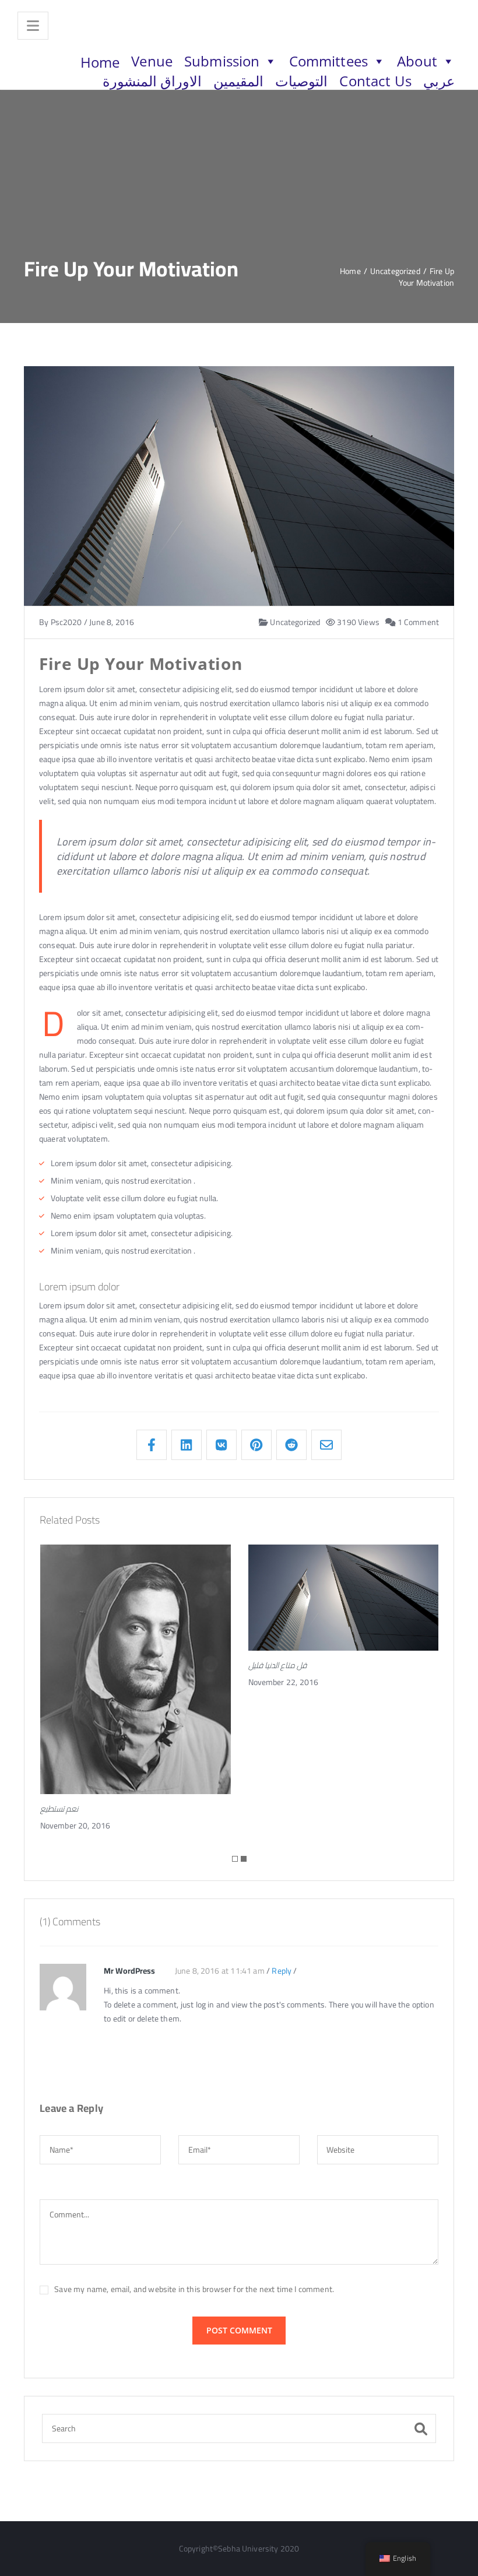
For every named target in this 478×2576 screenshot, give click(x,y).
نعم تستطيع (59, 1809)
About (417, 61)
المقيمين (238, 81)
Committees (328, 61)
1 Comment (417, 623)
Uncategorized (294, 623)
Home (100, 62)
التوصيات (301, 81)
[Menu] (33, 26)
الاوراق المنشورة (152, 81)
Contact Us (375, 81)
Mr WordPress (129, 1971)
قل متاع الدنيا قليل (277, 1665)
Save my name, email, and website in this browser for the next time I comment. (194, 2289)
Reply (282, 1971)
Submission (222, 61)
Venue (152, 61)
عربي (439, 81)
